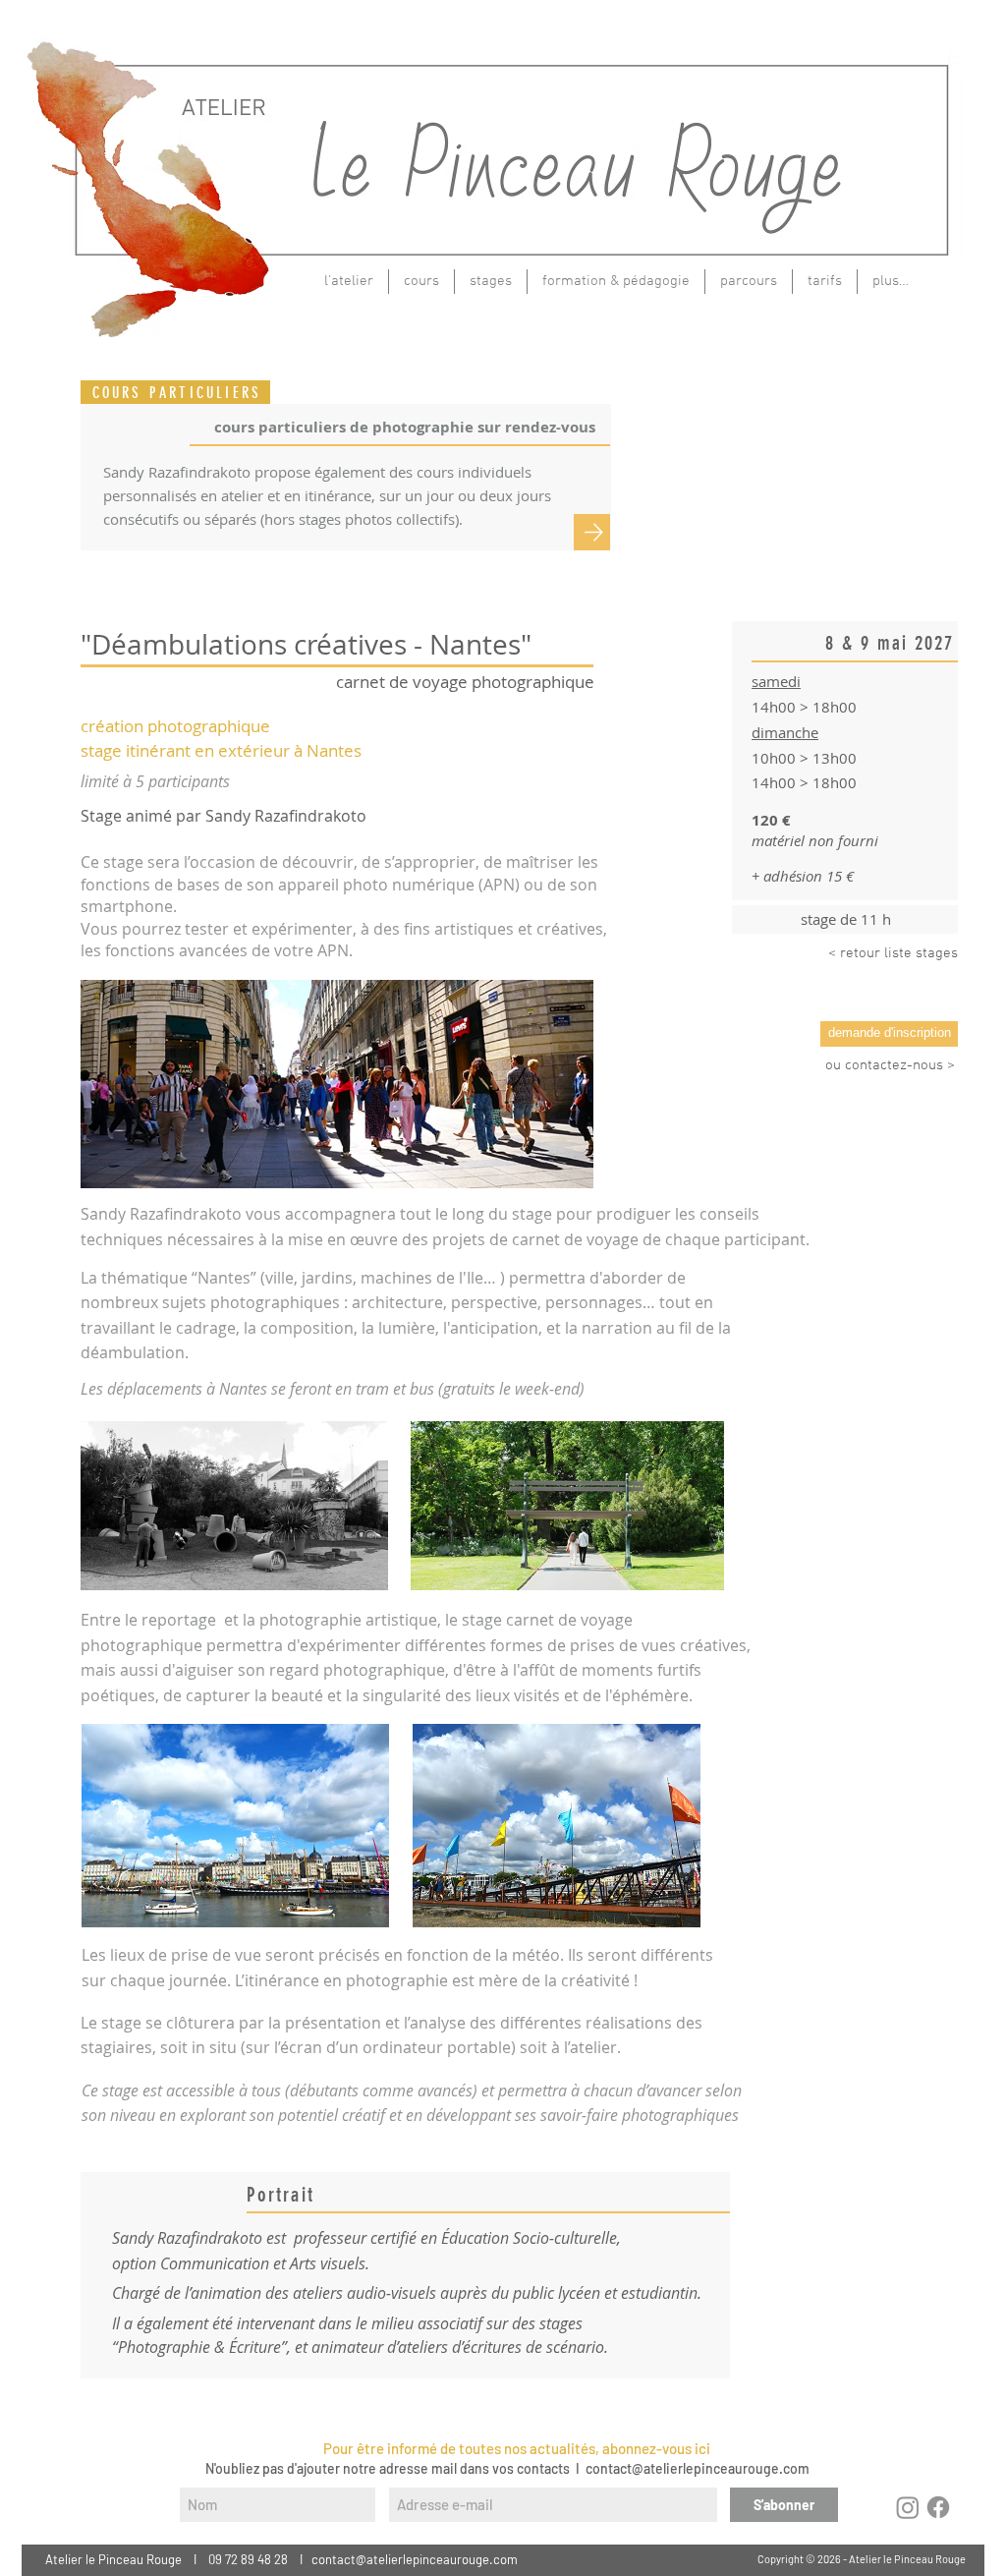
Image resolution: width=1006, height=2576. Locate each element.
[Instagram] (908, 2507)
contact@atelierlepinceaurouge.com (698, 2468)
